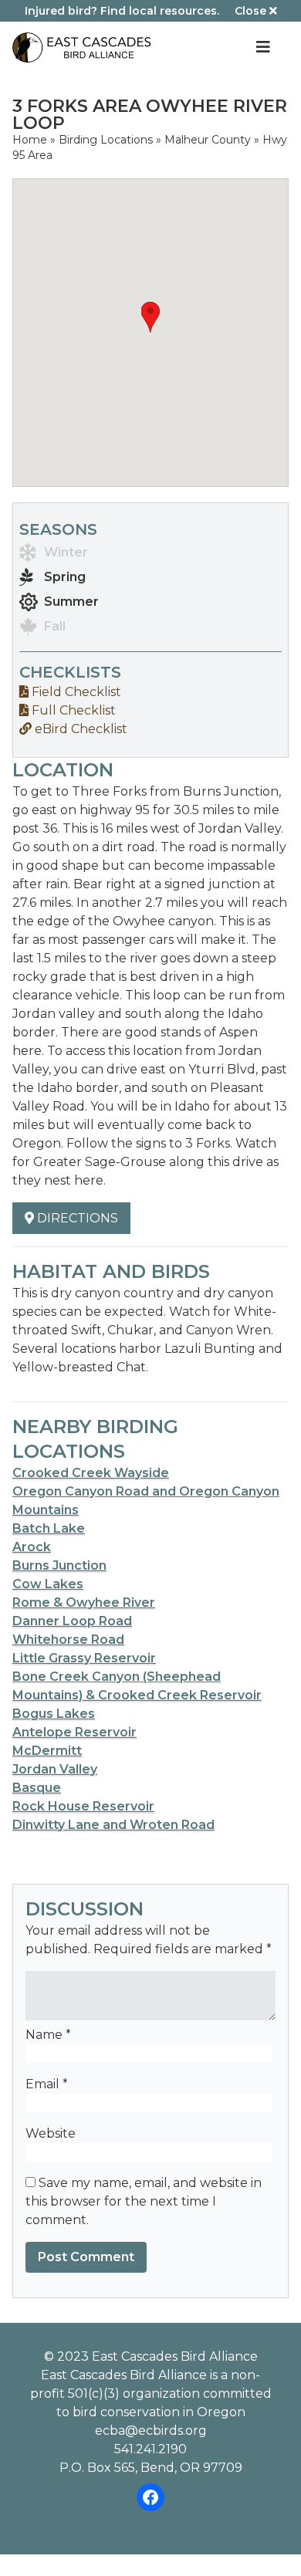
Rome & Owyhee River (84, 1602)
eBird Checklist (79, 729)
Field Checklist (75, 692)
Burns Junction (59, 1565)
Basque (37, 1788)
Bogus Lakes (54, 1714)
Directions (76, 1218)
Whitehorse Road (68, 1640)
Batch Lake (49, 1528)
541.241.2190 (150, 2449)
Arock (32, 1547)
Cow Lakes (48, 1584)
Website (51, 2133)
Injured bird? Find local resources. (122, 11)
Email (47, 2084)
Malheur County (208, 140)
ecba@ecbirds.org (151, 2431)
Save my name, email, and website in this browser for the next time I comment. (144, 2201)
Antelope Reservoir (74, 1732)
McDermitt (47, 1751)
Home (30, 140)
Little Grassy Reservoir (84, 1658)
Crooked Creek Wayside (91, 1473)
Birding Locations (106, 140)
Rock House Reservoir (83, 1806)
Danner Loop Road (72, 1621)
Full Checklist (72, 710)
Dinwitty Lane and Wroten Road (113, 1825)
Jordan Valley (55, 1769)
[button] (150, 317)
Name (48, 2035)
